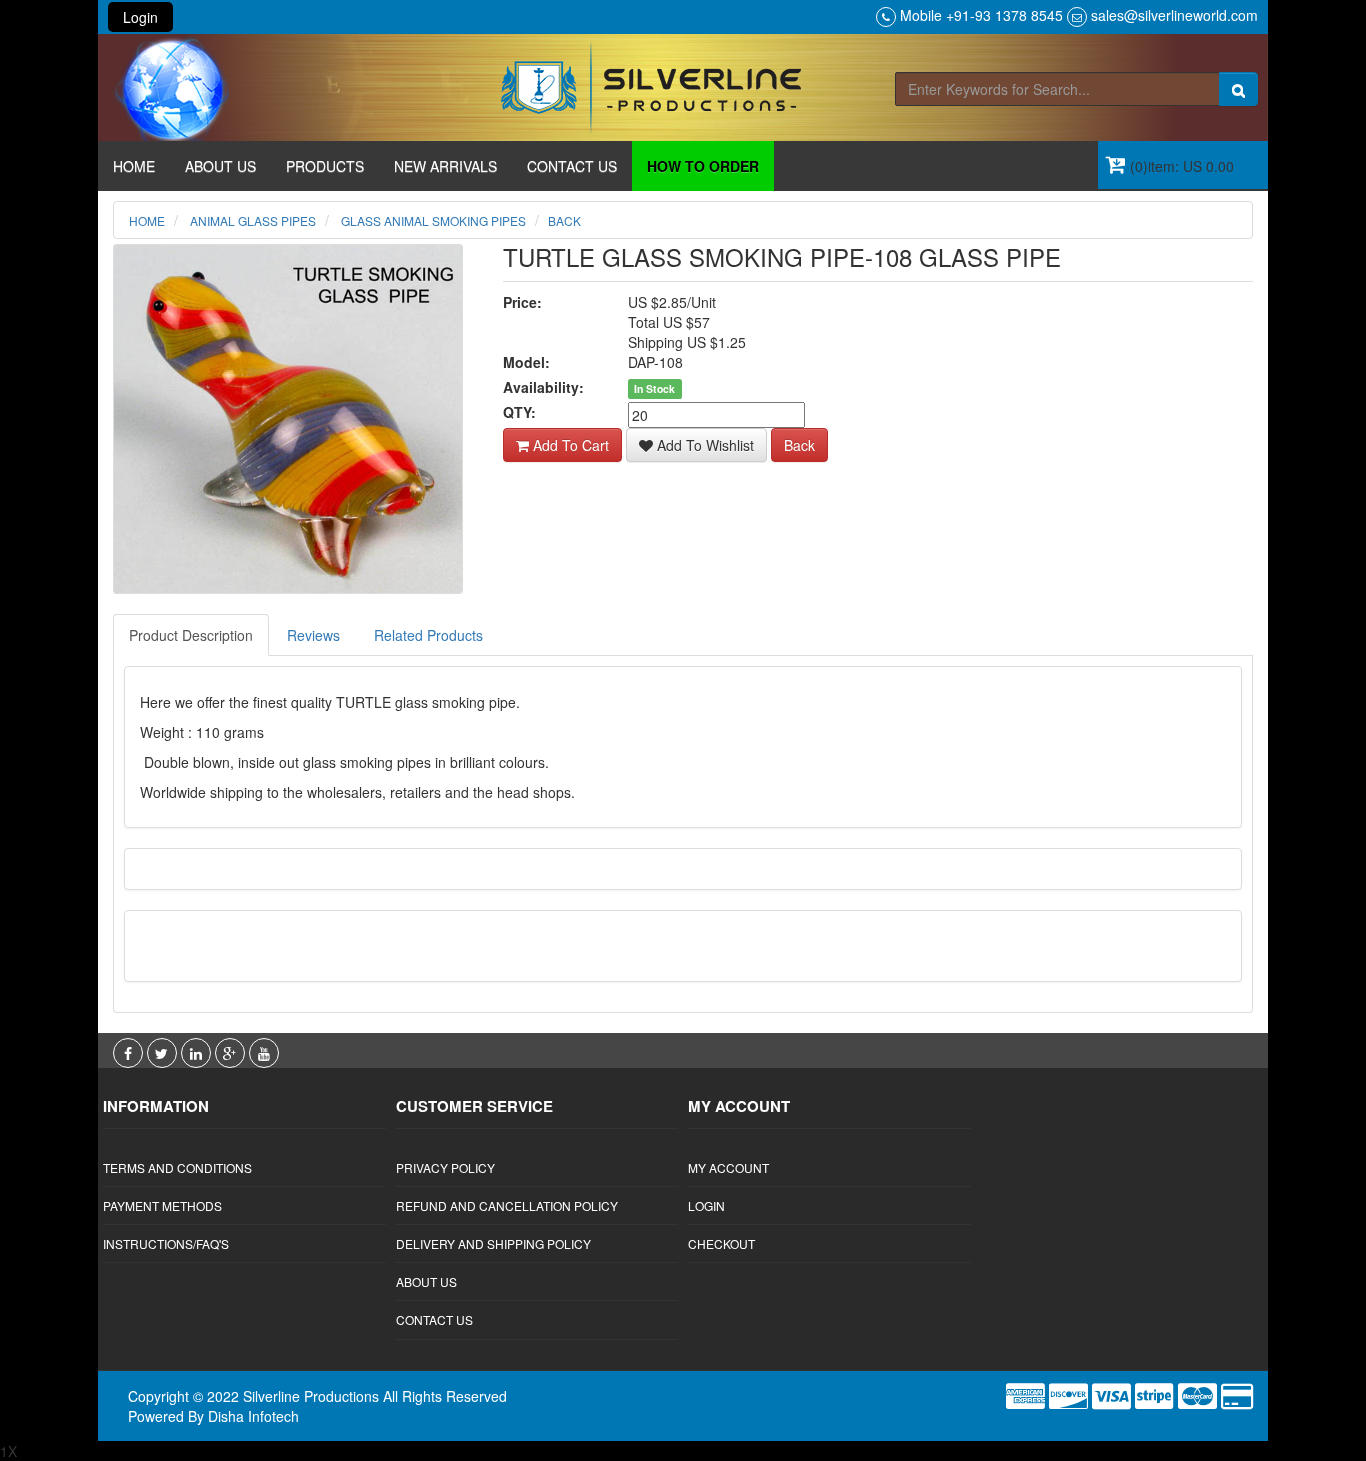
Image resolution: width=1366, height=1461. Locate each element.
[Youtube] (264, 1053)
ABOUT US (220, 166)
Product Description (191, 635)
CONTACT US (572, 166)
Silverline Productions (311, 1396)
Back (564, 220)
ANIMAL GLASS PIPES (251, 220)
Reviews (313, 635)
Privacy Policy (445, 1167)
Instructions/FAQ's (166, 1243)
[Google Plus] (232, 1053)
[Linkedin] (198, 1053)
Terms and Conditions (177, 1167)
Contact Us (434, 1319)
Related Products (428, 635)
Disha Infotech (253, 1416)
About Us (426, 1281)
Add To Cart (569, 445)
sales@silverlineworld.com (1174, 15)
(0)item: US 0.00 (1180, 166)
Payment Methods (162, 1205)
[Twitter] (164, 1053)
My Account (728, 1167)
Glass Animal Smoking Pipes (432, 220)
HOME (134, 166)
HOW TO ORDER (703, 166)
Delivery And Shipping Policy (493, 1243)
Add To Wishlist (703, 445)
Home (147, 220)
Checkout (721, 1243)
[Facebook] (130, 1053)
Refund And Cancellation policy (507, 1205)
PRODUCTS (325, 166)
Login (140, 17)
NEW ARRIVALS (445, 166)
